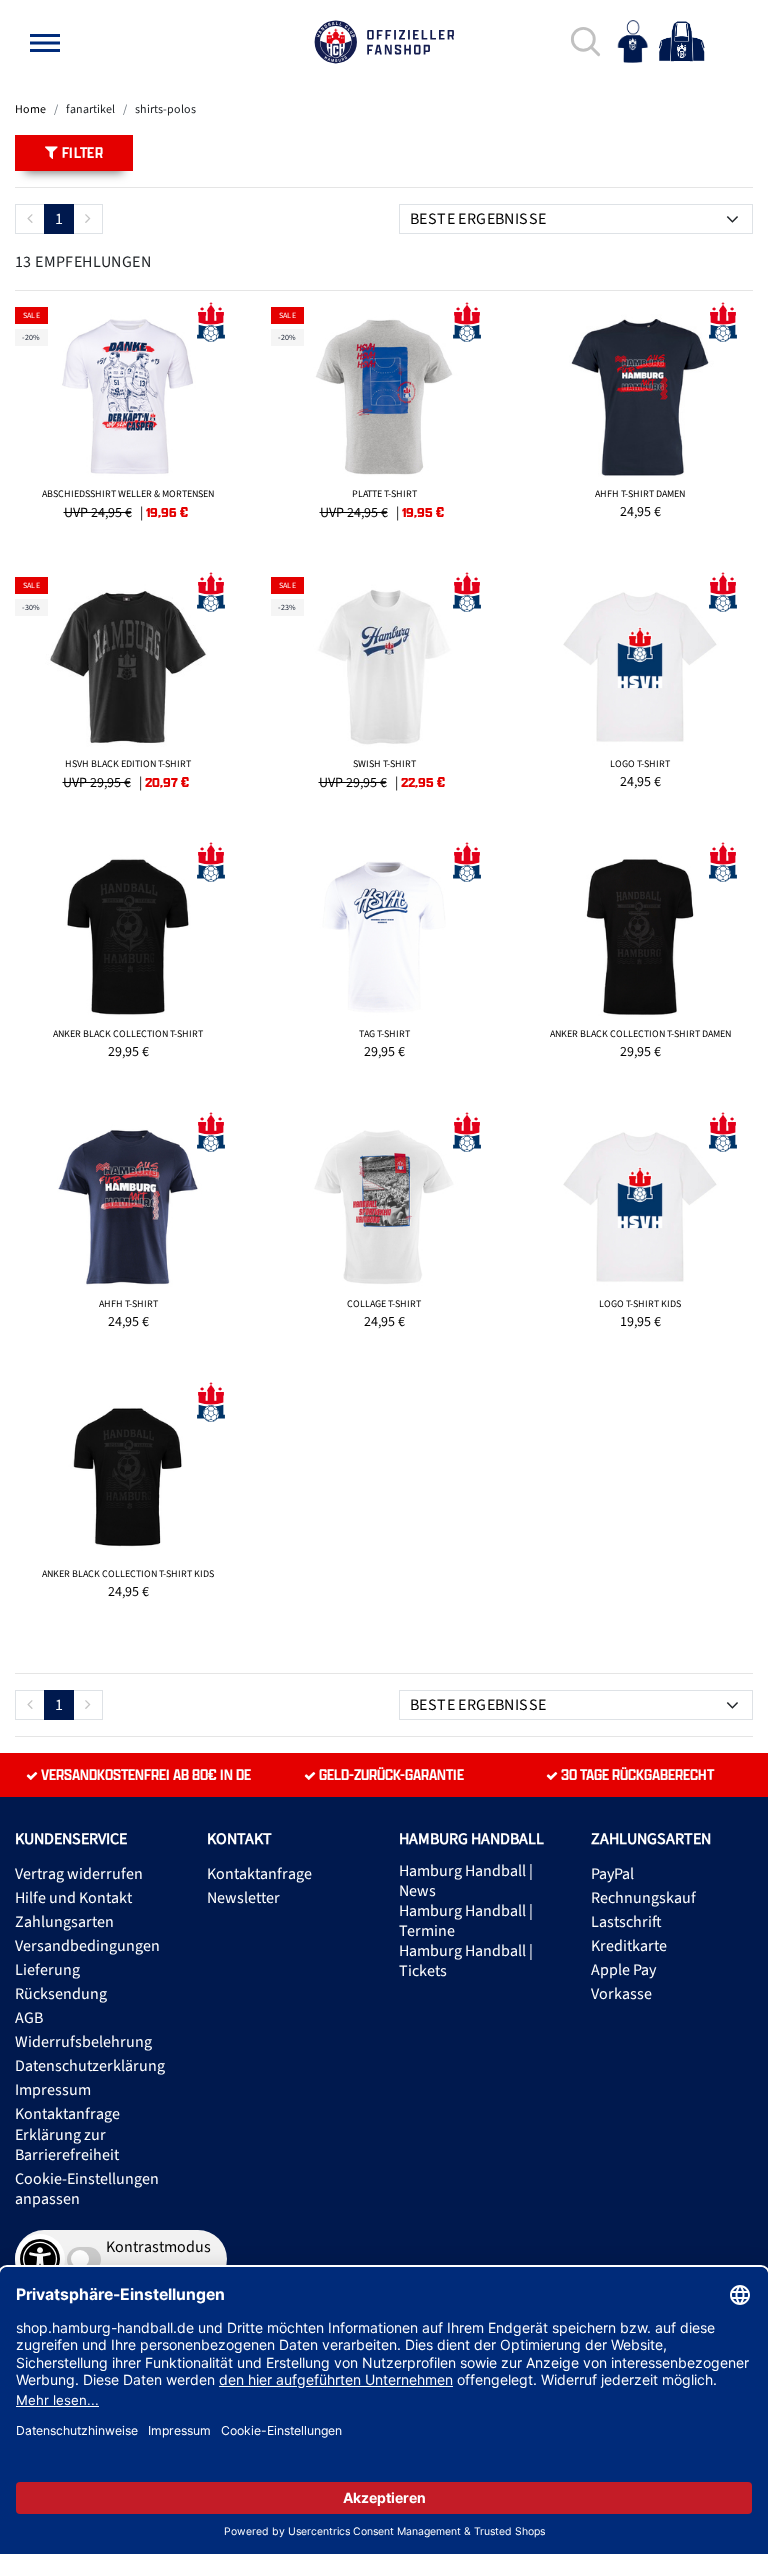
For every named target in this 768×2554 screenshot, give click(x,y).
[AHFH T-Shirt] (128, 1232)
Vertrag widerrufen (79, 1874)
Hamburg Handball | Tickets (466, 1961)
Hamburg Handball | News (466, 1881)
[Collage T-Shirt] (384, 1232)
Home (30, 109)
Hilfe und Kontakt (73, 1898)
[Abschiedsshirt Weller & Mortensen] (128, 422)
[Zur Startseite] (384, 42)
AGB (29, 2018)
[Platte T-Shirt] (384, 422)
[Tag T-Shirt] (384, 962)
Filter (80, 152)
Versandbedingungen (87, 1946)
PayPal (612, 1874)
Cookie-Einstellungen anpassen (87, 2189)
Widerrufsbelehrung (83, 2042)
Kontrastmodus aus (158, 2259)
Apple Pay (623, 1970)
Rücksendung (61, 1994)
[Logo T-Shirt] (640, 692)
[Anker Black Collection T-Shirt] (128, 962)
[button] (45, 43)
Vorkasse (621, 1994)
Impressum (53, 2090)
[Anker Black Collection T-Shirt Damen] (640, 962)
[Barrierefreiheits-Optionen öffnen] (40, 2259)
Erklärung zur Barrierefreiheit (67, 2145)
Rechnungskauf (643, 1898)
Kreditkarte (629, 1946)
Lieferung (47, 1970)
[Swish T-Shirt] (384, 692)
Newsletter (243, 1898)
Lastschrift (626, 1922)
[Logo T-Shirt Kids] (640, 1232)
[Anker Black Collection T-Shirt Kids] (128, 1502)
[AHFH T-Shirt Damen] (640, 422)
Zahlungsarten (64, 1922)
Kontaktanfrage (67, 2114)
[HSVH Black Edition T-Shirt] (128, 692)
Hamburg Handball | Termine (466, 1921)
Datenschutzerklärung (90, 2066)
